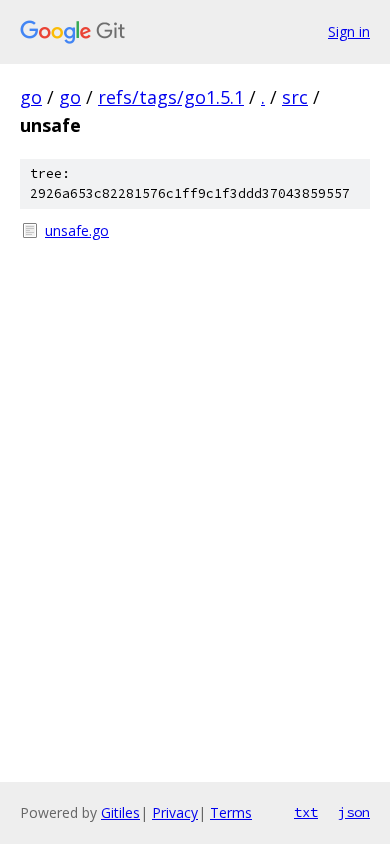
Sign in (349, 31)
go (31, 97)
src (295, 97)
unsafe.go (77, 230)
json (354, 812)
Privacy (175, 812)
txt (306, 812)
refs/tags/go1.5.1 (171, 97)
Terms (231, 812)
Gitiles (120, 812)
